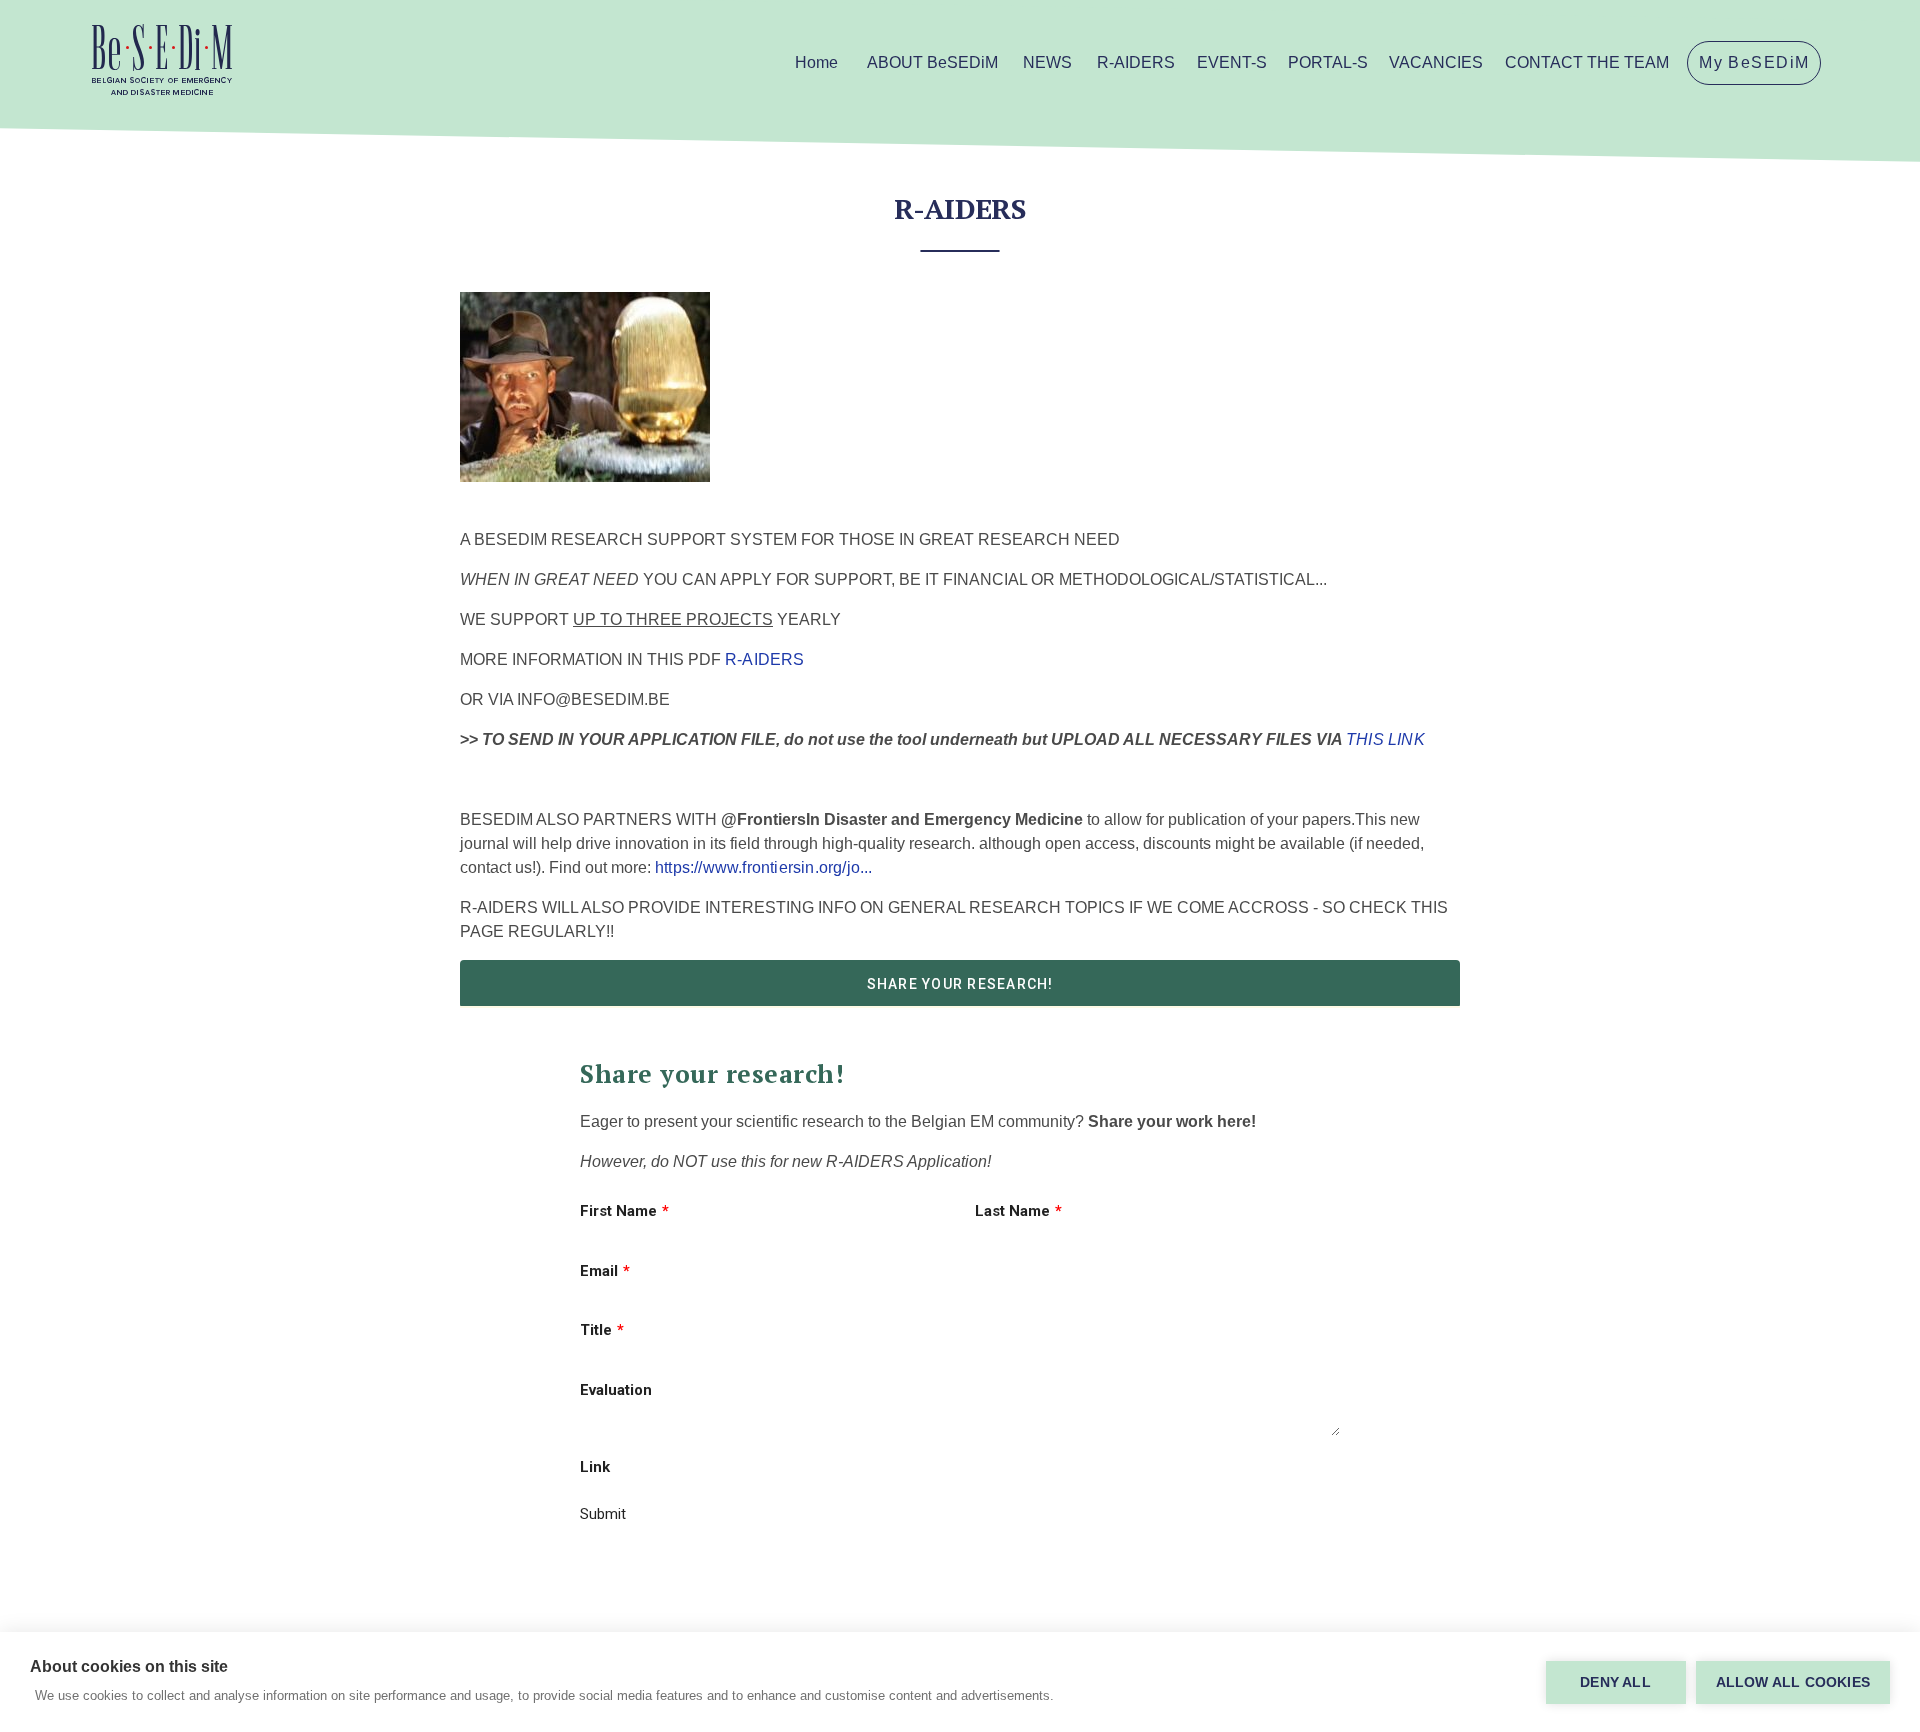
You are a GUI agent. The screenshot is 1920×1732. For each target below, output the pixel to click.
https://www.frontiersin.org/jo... (764, 867)
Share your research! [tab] (960, 984)
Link (595, 1467)
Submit (603, 1514)
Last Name (1012, 1211)
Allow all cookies (1793, 1682)
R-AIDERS (765, 659)
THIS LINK (1385, 739)
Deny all (1615, 1682)
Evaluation (616, 1390)
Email (599, 1271)
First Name (618, 1211)
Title (596, 1330)
